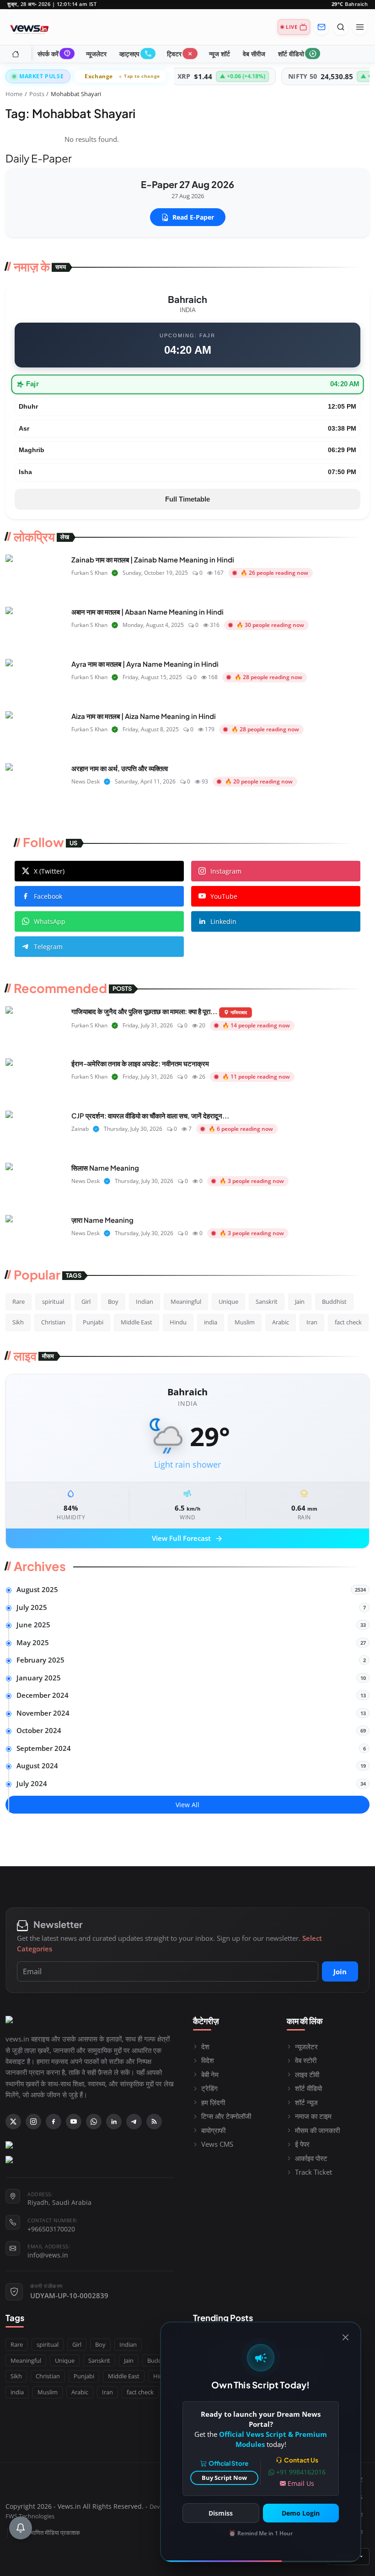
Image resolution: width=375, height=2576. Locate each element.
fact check (348, 1322)
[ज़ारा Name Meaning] (35, 1236)
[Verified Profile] (115, 573)
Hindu (178, 1322)
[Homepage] (29, 27)
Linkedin (223, 921)
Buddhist (334, 1302)
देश (205, 2047)
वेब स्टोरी (306, 2060)
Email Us (301, 2483)
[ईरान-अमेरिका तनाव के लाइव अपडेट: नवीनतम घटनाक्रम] (35, 1079)
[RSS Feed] (154, 2122)
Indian (145, 1302)
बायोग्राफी (213, 2130)
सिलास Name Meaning (105, 1168)
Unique (228, 1302)
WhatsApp (50, 921)
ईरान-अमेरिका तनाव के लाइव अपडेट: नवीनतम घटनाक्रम (140, 1063)
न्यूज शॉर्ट (220, 54)
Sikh (18, 1322)
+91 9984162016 (301, 2472)
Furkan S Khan (89, 573)
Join (340, 1971)
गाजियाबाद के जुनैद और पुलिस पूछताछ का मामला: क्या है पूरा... (144, 1011)
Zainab (80, 1129)
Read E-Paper (193, 217)
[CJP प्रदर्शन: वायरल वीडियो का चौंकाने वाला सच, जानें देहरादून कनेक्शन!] (35, 1131)
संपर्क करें (54, 54)
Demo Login (301, 2513)
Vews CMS (217, 2144)
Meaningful (186, 1302)
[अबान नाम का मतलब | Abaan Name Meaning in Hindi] (35, 627)
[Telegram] (134, 2122)
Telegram (48, 947)
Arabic (281, 1322)
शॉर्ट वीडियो (297, 54)
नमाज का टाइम (313, 2116)
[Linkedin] (114, 2122)
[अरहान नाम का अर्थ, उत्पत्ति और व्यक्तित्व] (35, 784)
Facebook (48, 896)
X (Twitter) (49, 871)
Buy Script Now (224, 2478)
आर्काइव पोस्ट (311, 2158)
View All (187, 1805)
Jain (300, 1302)
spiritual (53, 1302)
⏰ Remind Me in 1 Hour (261, 2533)
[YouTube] (74, 2122)
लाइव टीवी (307, 2074)
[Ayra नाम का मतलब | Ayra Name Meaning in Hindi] (35, 680)
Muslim (245, 1322)
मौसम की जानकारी (317, 2130)
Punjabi (93, 1322)
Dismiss (221, 2513)
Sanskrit (267, 1302)
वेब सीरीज (254, 54)
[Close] (346, 2337)
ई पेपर (302, 2144)
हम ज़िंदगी (213, 2102)
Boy (113, 1302)
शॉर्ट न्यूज (306, 2102)
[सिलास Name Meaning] (35, 1183)
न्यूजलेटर (96, 54)
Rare (19, 1302)
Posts (37, 94)
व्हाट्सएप (136, 54)
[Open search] (341, 27)
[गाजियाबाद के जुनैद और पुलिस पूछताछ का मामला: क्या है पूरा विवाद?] (35, 1027)
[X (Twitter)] (13, 2122)
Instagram (226, 871)
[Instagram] (33, 2122)
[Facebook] (54, 2122)
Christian (53, 1322)
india (211, 1322)
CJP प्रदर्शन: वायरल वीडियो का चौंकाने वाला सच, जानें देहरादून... (150, 1115)
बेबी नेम (210, 2074)
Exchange (122, 76)
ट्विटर (180, 54)
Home (14, 94)
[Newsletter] (321, 27)
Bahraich (350, 4)
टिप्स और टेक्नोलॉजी (226, 2116)
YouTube (224, 896)
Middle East (137, 1322)
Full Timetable (187, 499)
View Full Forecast (188, 1539)
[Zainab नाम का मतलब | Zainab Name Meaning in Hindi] (35, 575)
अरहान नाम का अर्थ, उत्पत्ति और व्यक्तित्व (120, 768)
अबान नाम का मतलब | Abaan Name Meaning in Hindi (147, 612)
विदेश (208, 2060)
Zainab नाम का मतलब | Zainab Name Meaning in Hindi (153, 559)
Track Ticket (313, 2172)
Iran (312, 1322)
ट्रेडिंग (209, 2088)
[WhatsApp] (94, 2122)
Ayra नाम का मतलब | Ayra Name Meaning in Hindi (145, 664)
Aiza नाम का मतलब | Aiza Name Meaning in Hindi (144, 716)
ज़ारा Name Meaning (102, 1220)
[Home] (16, 54)
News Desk (86, 781)
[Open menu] (360, 27)
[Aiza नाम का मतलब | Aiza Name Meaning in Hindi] (35, 732)
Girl (86, 1302)
